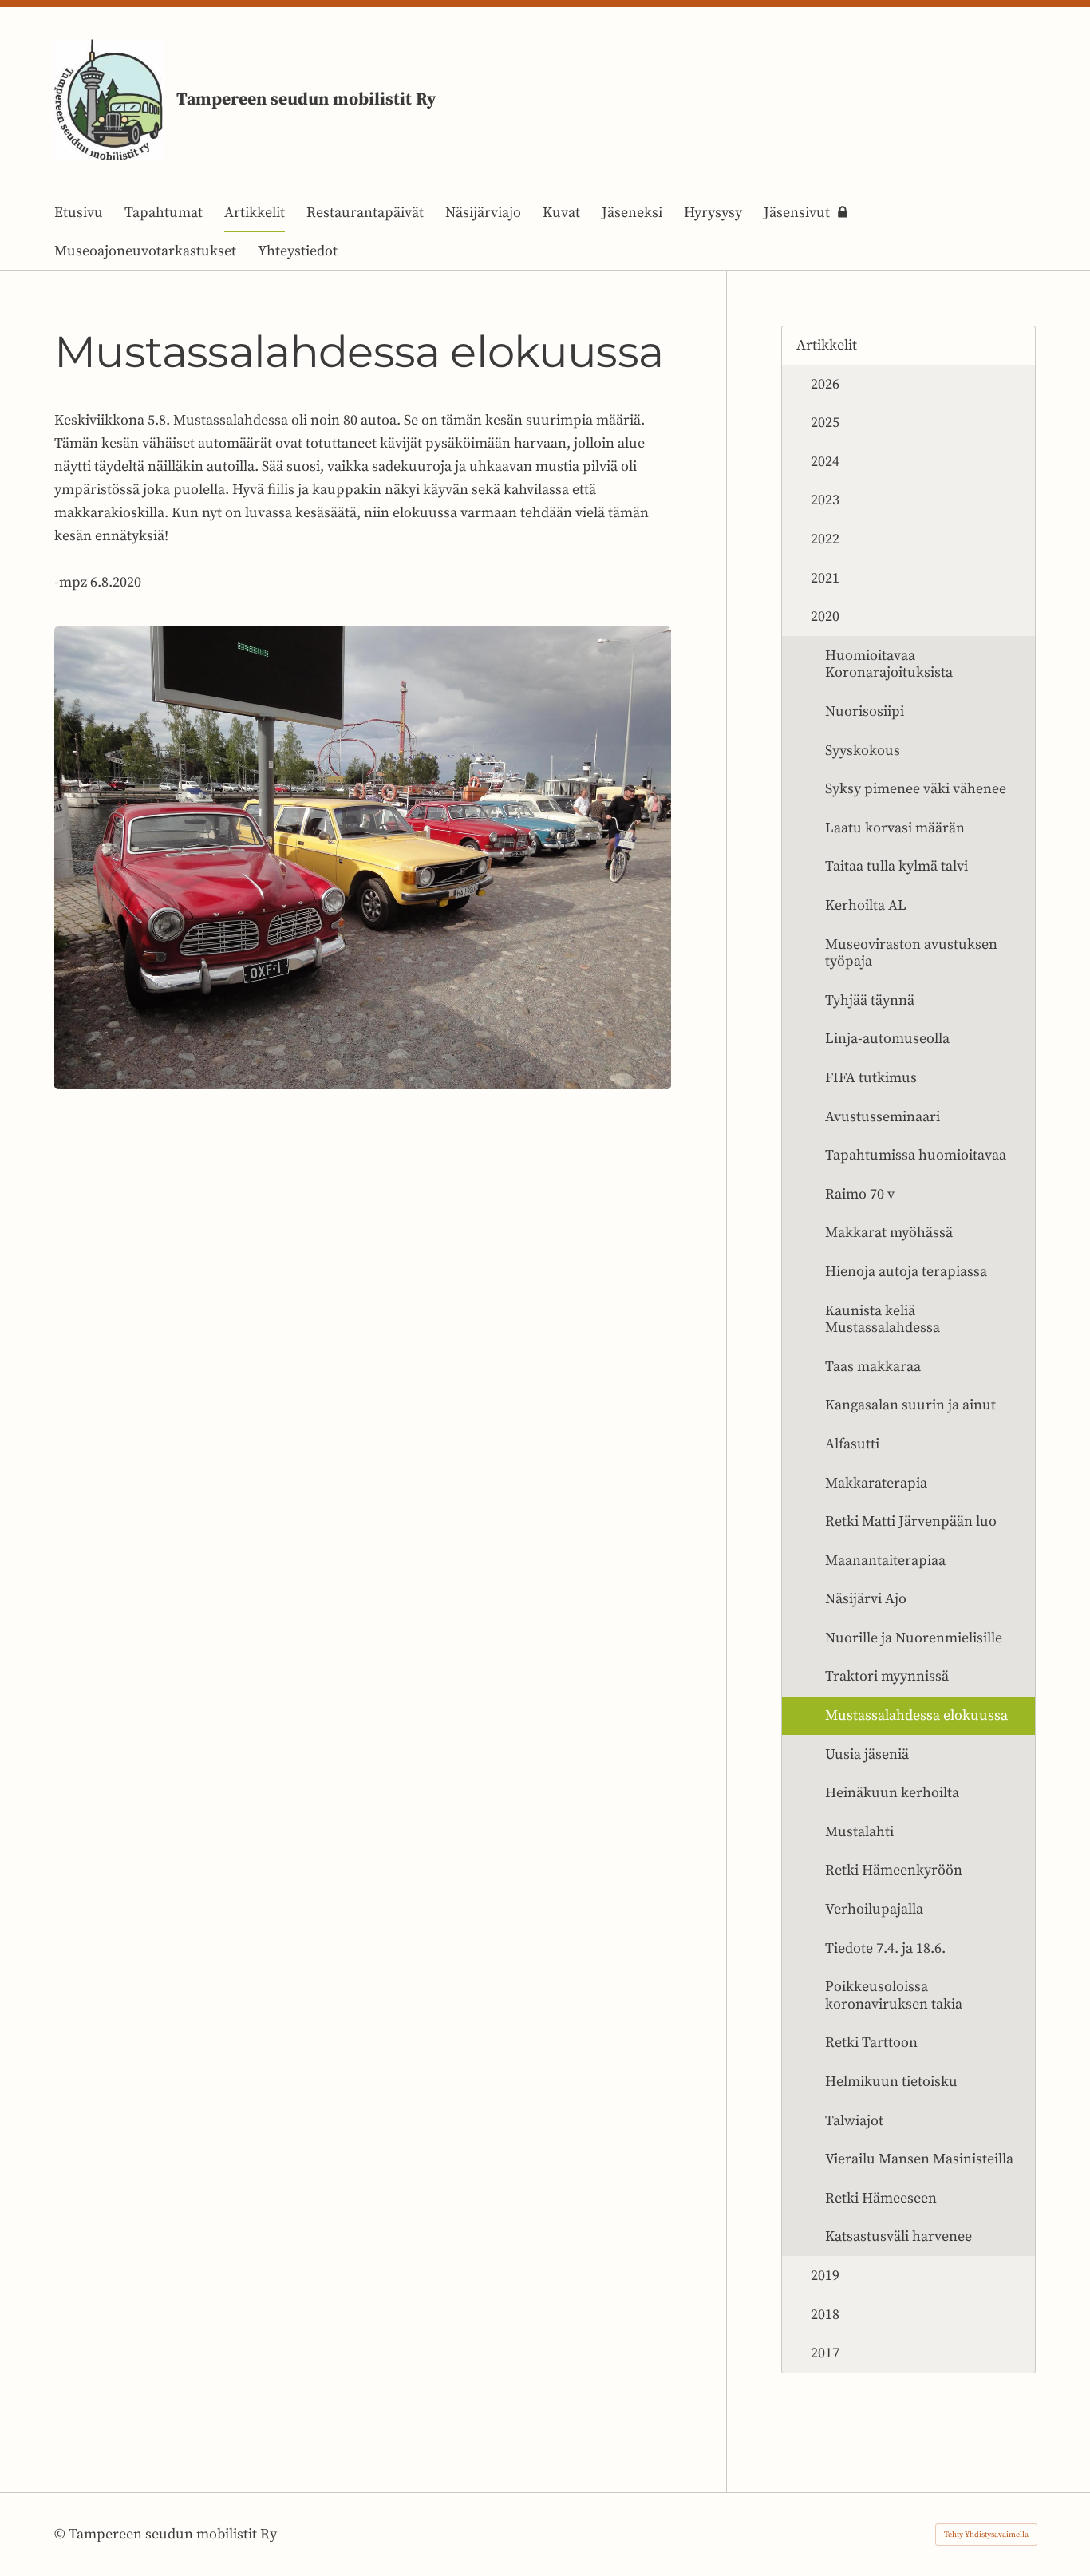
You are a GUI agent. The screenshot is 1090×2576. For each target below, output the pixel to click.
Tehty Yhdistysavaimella (986, 2535)
